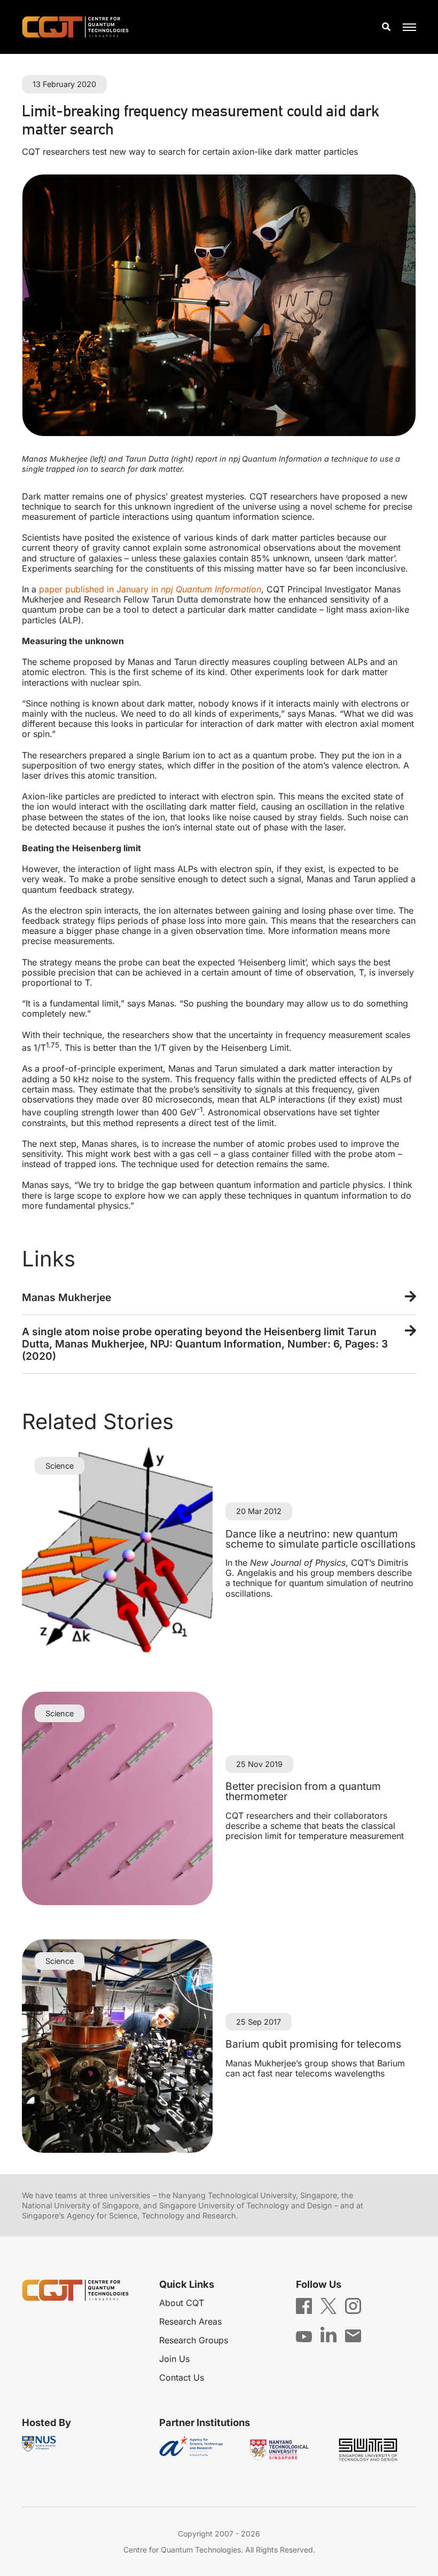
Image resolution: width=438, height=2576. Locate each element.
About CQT (182, 2303)
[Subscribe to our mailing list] (353, 2335)
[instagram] (353, 2305)
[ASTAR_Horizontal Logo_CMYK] (199, 2450)
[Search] (386, 27)
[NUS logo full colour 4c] (39, 2444)
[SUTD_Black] (376, 2450)
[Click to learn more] (219, 1298)
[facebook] (304, 2305)
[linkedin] (328, 2334)
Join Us (174, 2359)
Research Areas (190, 2321)
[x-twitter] (328, 2305)
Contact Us (182, 2377)
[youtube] (304, 2336)
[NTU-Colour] (287, 2450)
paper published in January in (150, 589)
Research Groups (194, 2340)
